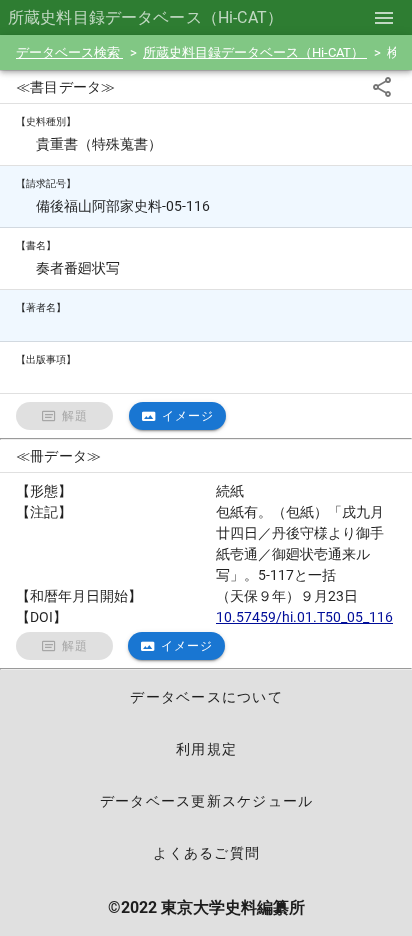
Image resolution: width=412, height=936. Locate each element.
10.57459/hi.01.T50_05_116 (304, 617)
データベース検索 (69, 52)
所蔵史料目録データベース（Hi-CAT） (255, 52)
